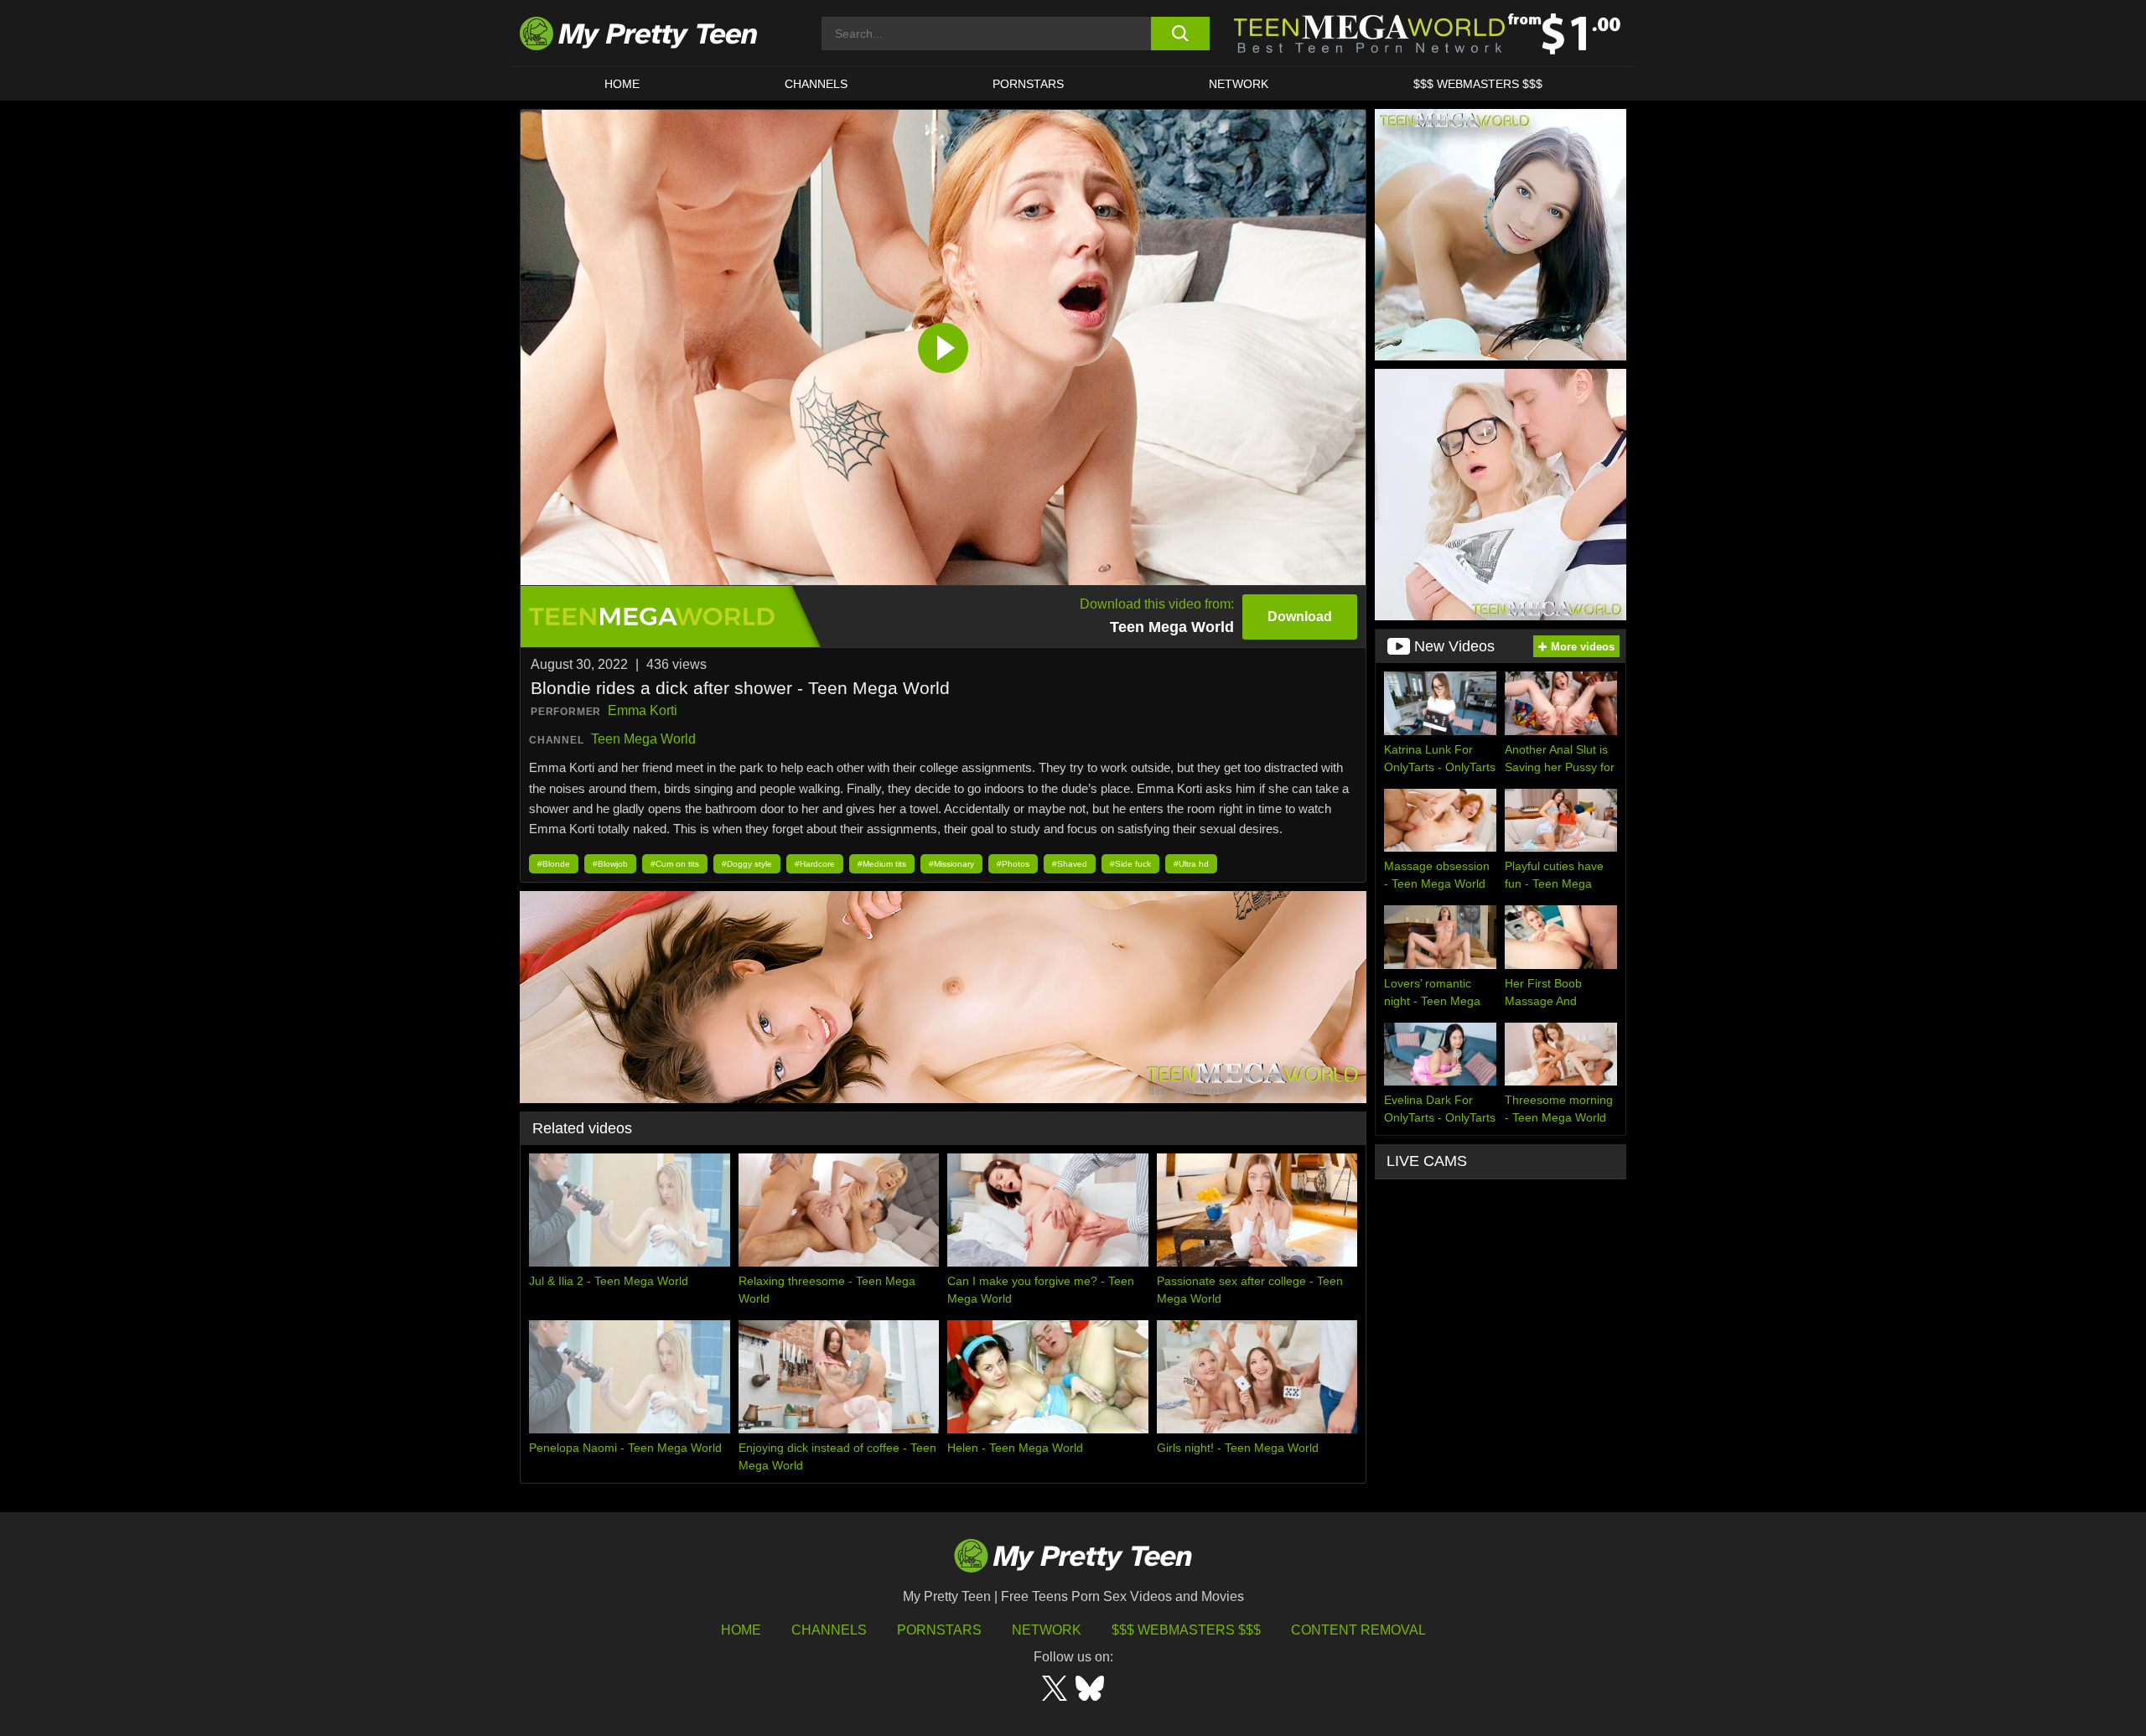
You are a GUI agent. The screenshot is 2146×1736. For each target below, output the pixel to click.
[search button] (1180, 34)
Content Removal (1358, 1630)
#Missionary (951, 864)
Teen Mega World (643, 739)
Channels (829, 1630)
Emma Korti (643, 710)
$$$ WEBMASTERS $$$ (1478, 84)
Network (1239, 84)
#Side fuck (1130, 864)
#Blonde (554, 864)
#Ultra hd (1191, 864)
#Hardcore (815, 864)
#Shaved (1070, 864)
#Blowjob (610, 864)
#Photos (1013, 864)
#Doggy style (747, 864)
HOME (622, 84)
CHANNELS (816, 84)
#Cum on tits (675, 864)
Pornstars (1028, 84)
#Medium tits (882, 864)
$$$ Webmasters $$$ (1186, 1630)
